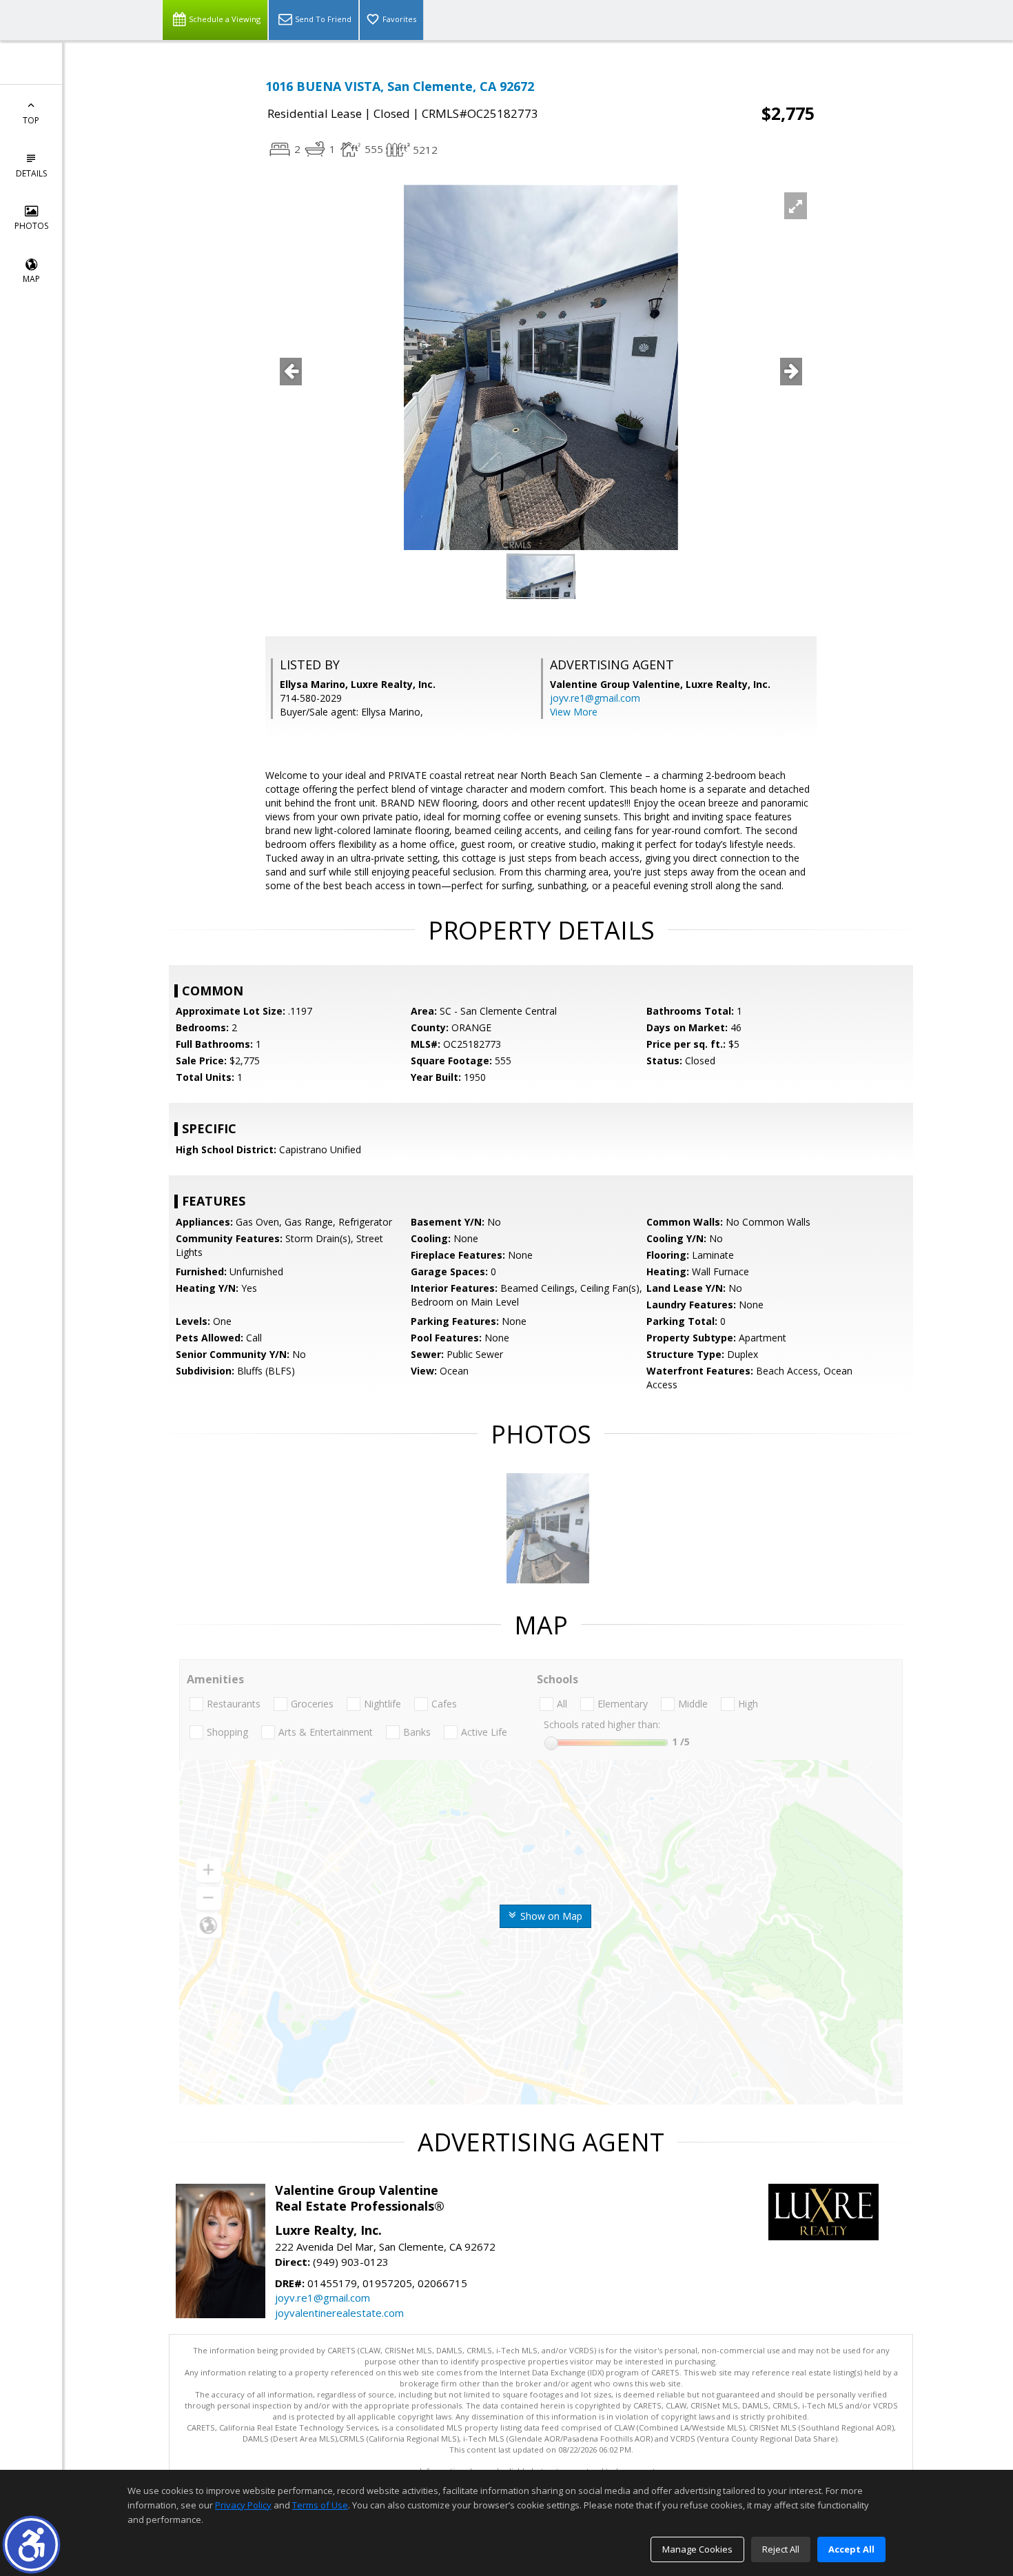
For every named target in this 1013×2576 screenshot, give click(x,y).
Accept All (851, 2549)
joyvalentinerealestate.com (339, 2313)
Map (31, 279)
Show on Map (550, 1916)
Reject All (781, 2549)
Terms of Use (320, 2505)
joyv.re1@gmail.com (595, 698)
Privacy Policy (243, 2505)
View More (574, 712)
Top (31, 120)
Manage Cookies (697, 2549)
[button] (31, 2545)
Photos (31, 226)
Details (31, 173)
